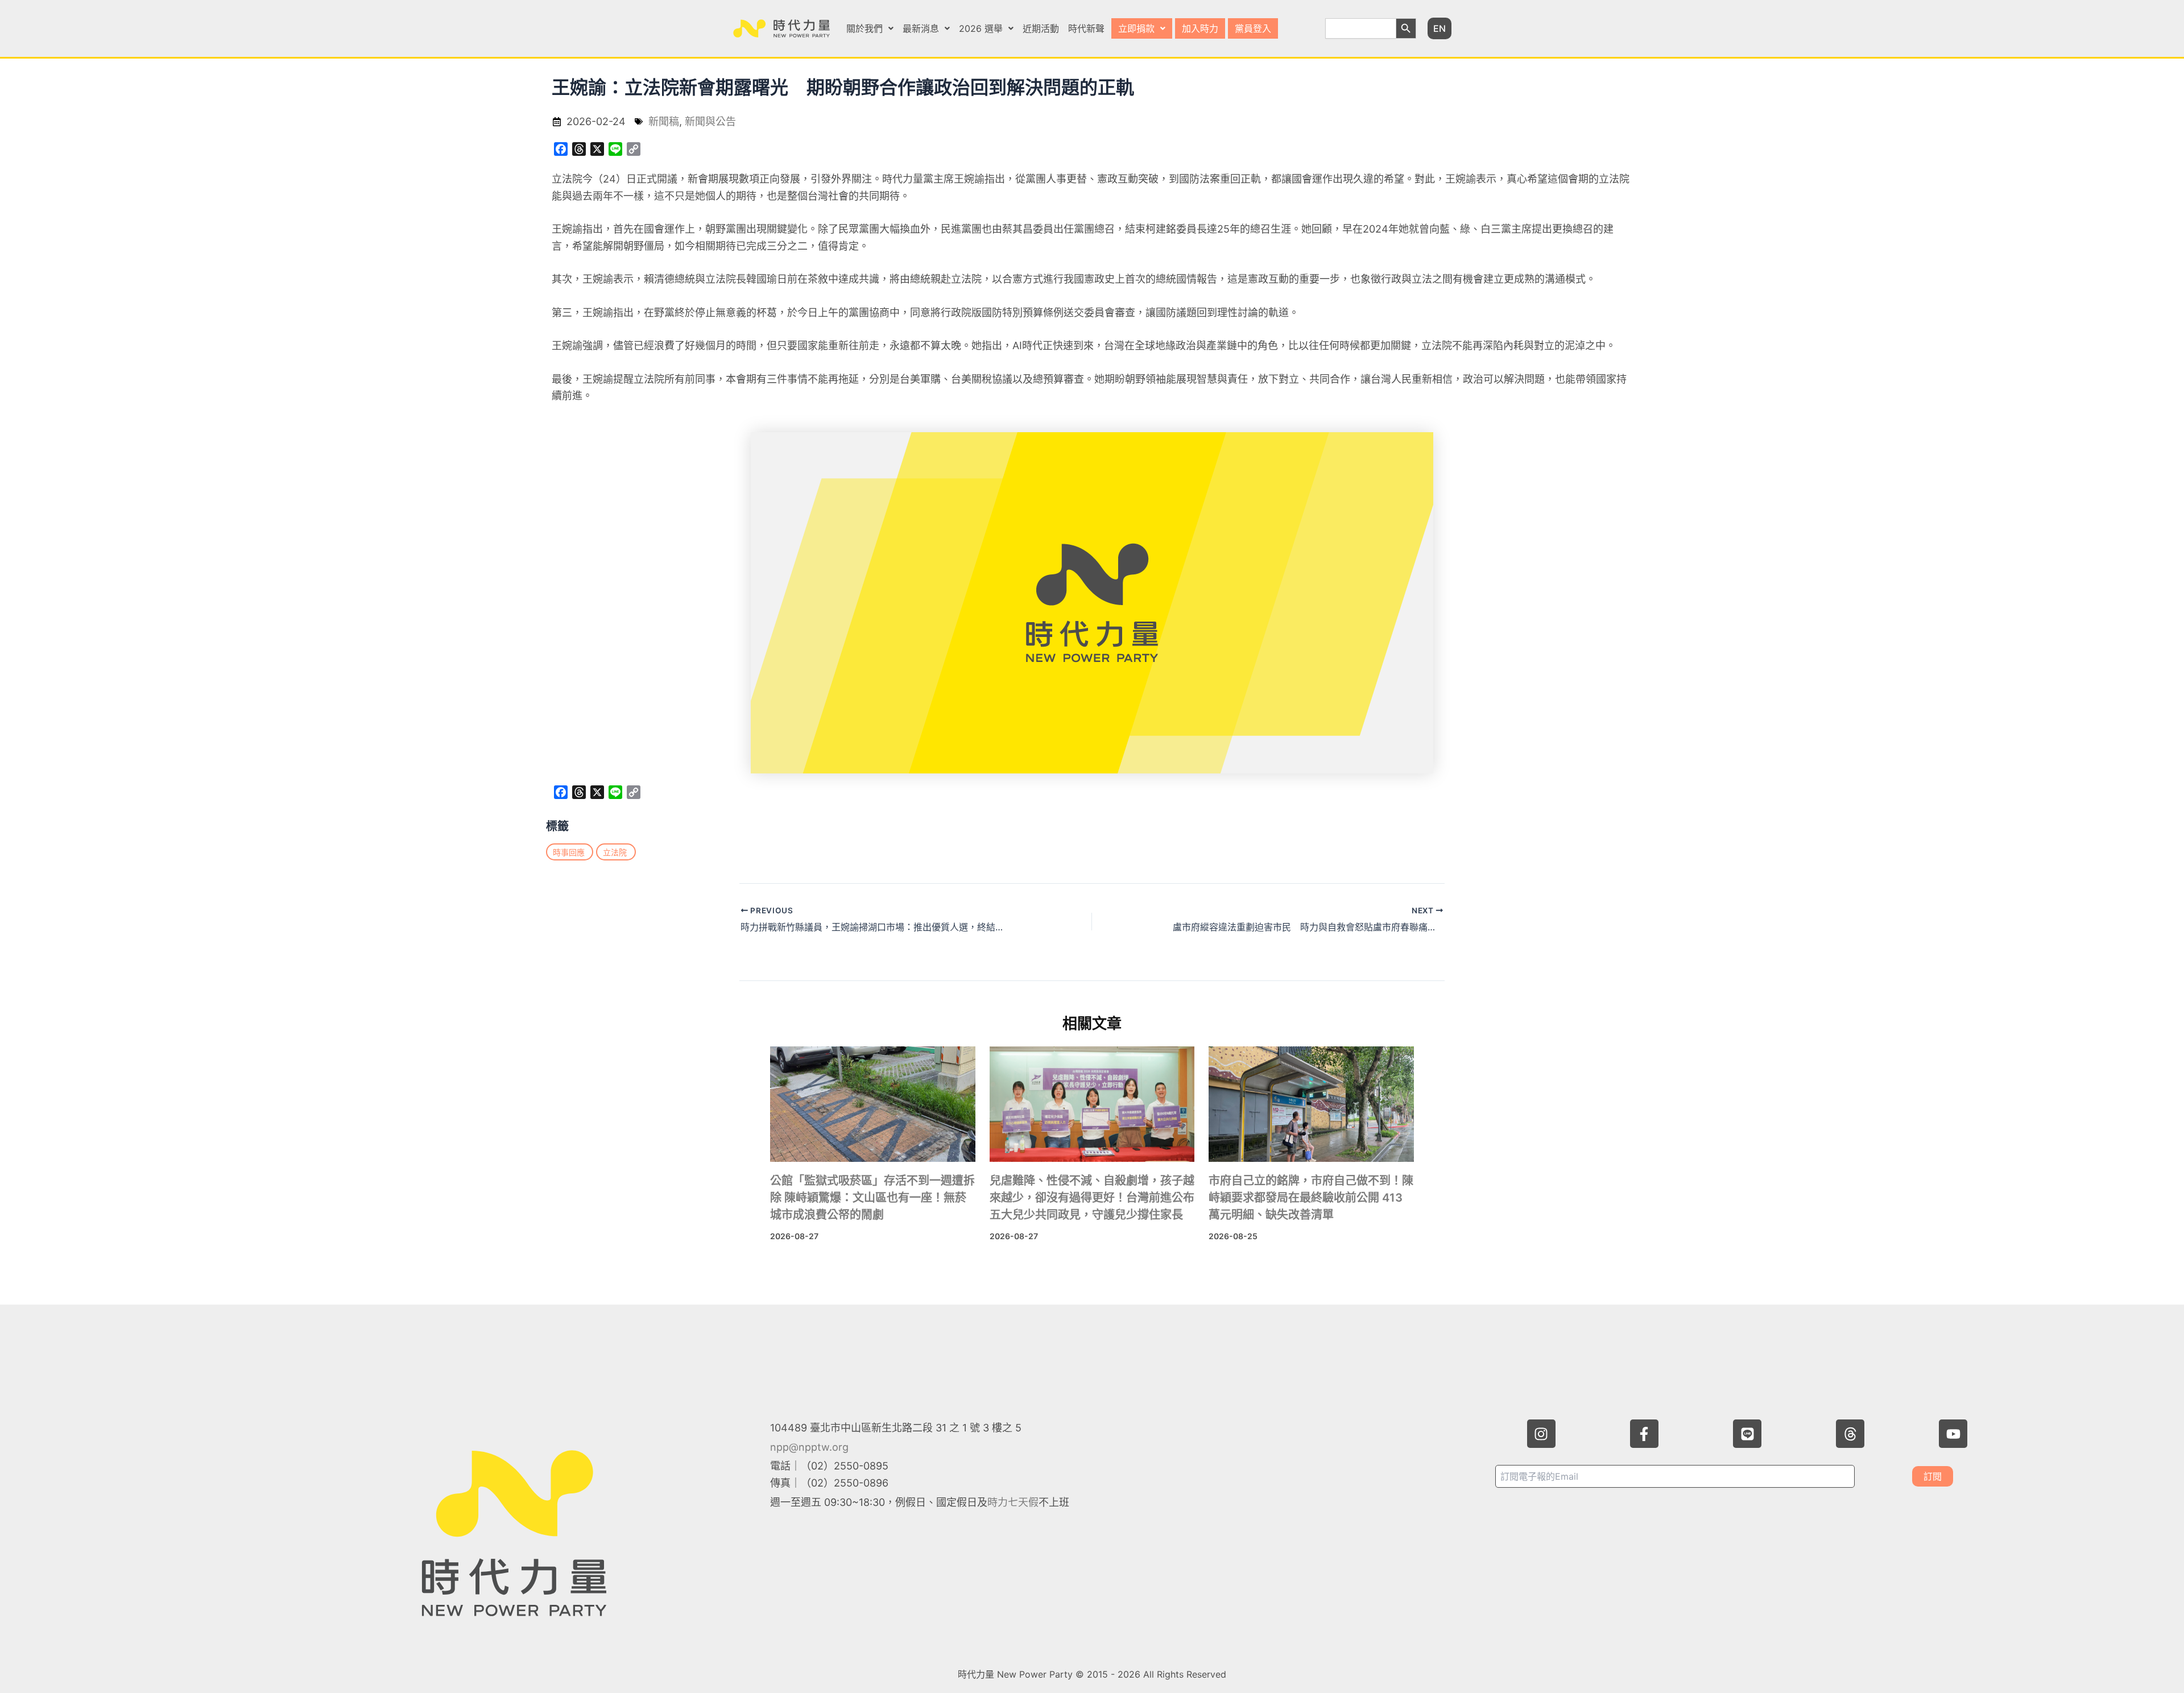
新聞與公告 (710, 121)
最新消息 (921, 28)
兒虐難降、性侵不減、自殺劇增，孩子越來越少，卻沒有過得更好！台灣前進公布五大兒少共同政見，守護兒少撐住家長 (1092, 1198)
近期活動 (1041, 28)
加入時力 (1200, 28)
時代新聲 (1086, 28)
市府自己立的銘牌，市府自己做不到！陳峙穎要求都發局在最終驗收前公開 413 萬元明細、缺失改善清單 (1311, 1198)
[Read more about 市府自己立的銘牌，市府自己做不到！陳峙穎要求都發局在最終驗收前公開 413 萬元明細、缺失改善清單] (1311, 1104)
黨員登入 (1253, 28)
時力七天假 (1013, 1502)
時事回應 (569, 852)
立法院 (615, 852)
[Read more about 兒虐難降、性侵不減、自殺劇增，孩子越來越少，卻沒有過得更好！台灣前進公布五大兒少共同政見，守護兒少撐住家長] (1092, 1104)
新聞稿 (664, 121)
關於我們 (864, 28)
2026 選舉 (981, 28)
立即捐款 (1136, 28)
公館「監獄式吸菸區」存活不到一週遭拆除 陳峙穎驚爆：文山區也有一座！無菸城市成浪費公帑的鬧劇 (872, 1198)
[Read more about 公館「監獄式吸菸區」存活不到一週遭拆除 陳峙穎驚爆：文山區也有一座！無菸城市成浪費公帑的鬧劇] (873, 1104)
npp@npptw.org (809, 1447)
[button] (870, 28)
